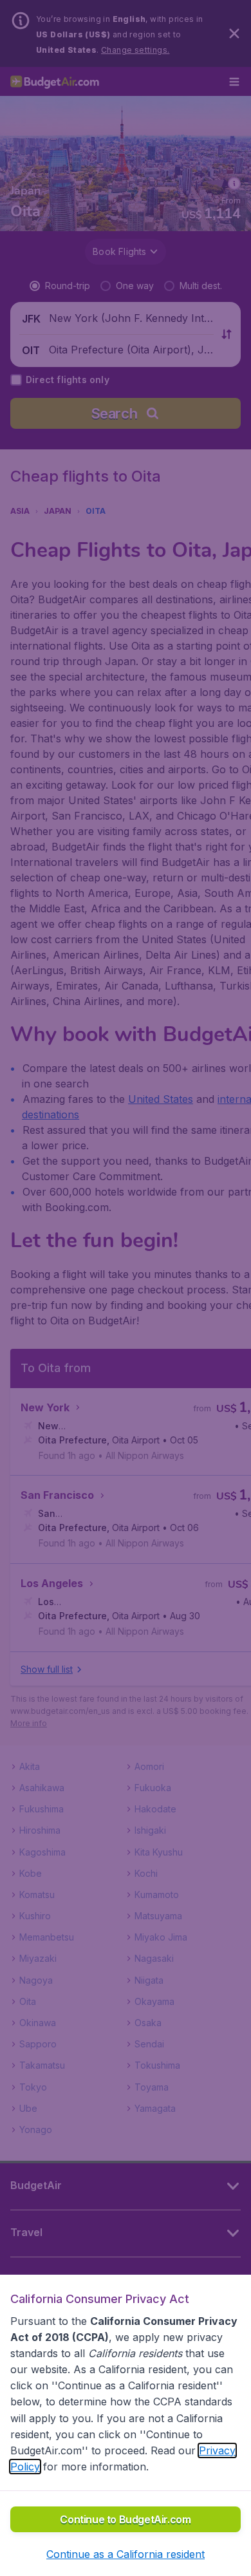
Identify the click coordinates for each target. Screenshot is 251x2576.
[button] (126, 2554)
